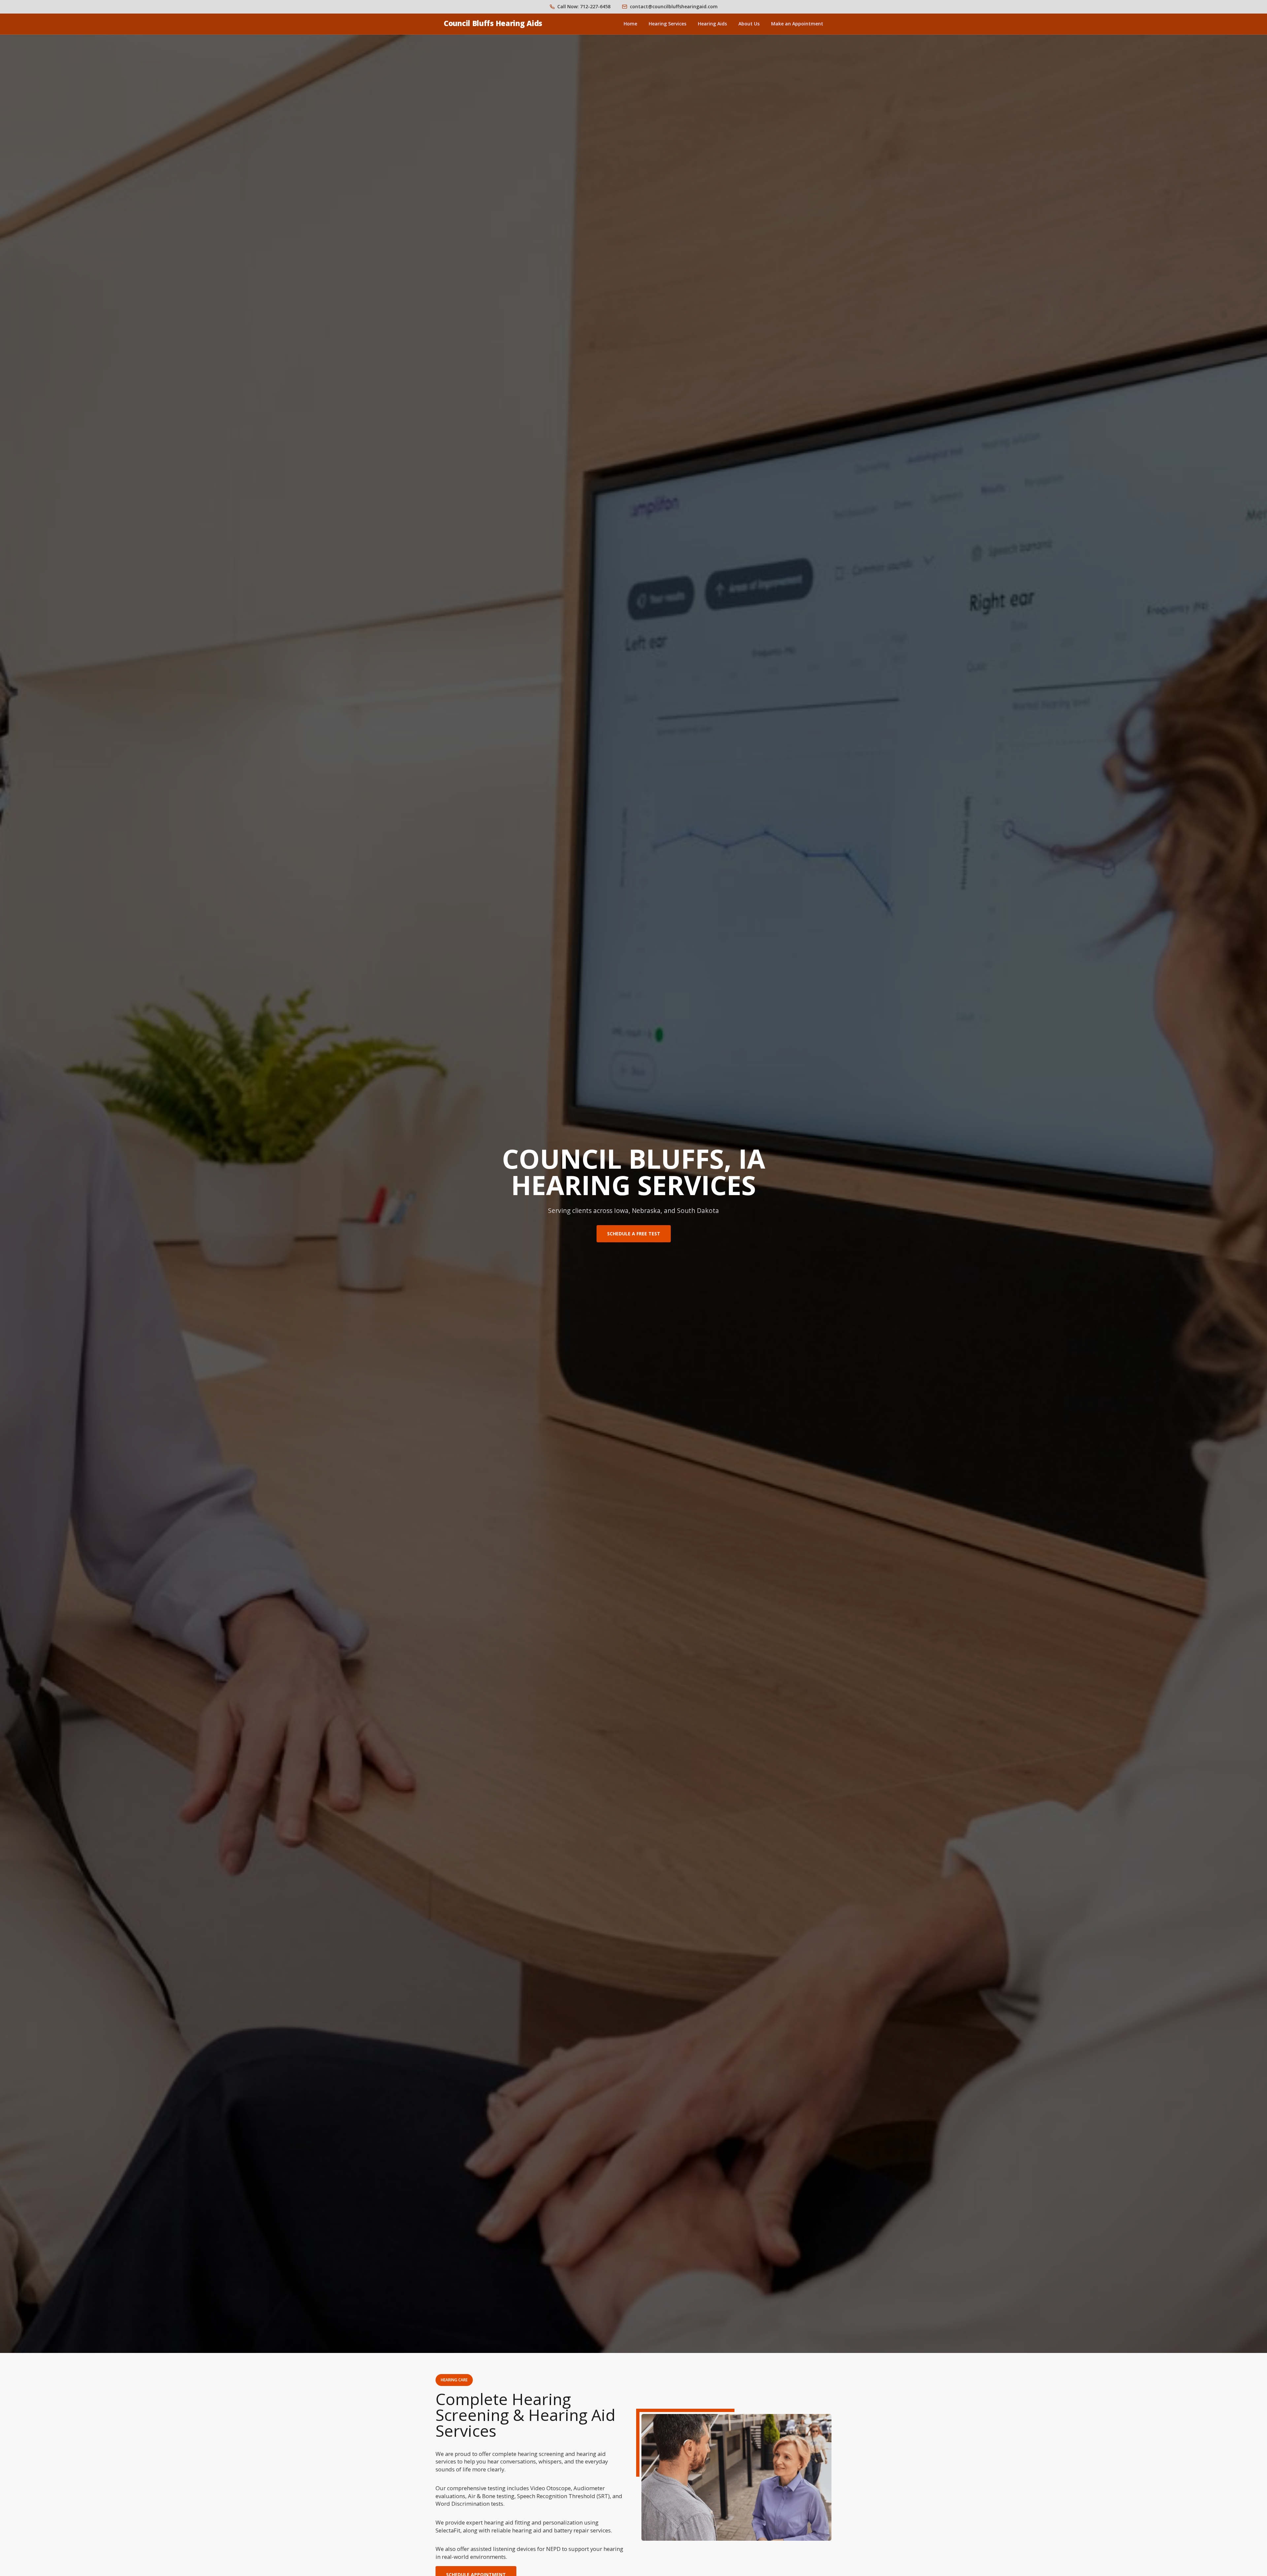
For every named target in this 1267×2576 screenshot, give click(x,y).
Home (630, 24)
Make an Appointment (797, 24)
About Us (749, 24)
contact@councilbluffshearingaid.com (674, 6)
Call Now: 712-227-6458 (584, 6)
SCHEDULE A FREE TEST (634, 1234)
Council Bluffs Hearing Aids (493, 23)
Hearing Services (667, 24)
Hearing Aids (712, 24)
